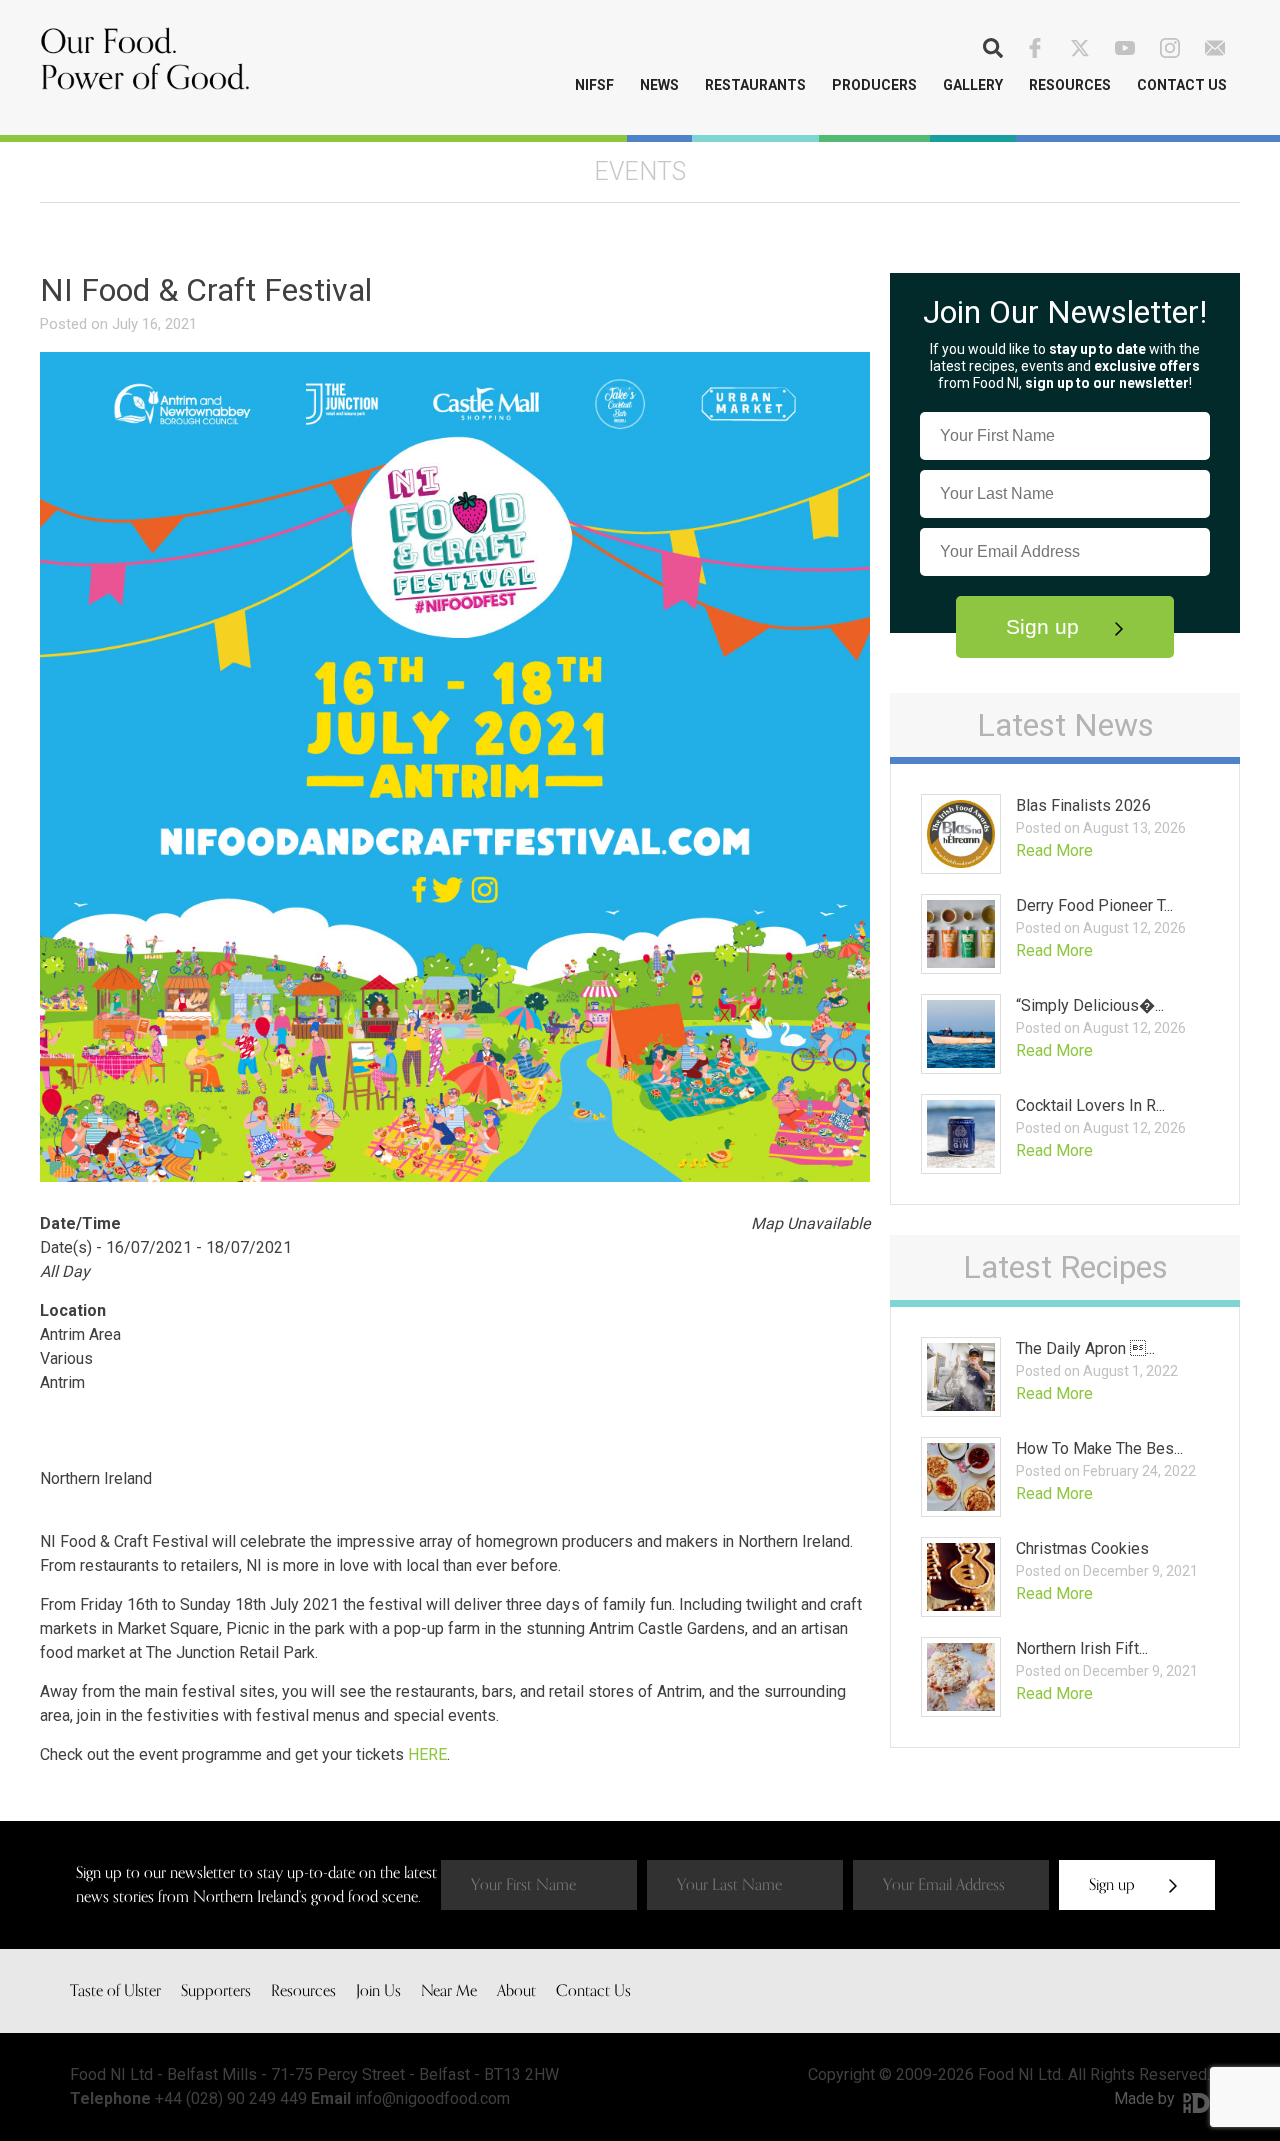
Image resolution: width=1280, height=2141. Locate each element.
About (516, 1991)
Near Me (449, 1991)
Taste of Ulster (115, 1991)
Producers (874, 85)
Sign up (1045, 626)
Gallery (973, 85)
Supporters (216, 1991)
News (659, 85)
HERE (427, 1754)
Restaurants (755, 85)
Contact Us (1182, 85)
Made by (1146, 2098)
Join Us (378, 1991)
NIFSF (594, 85)
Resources (1070, 85)
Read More (1054, 850)
